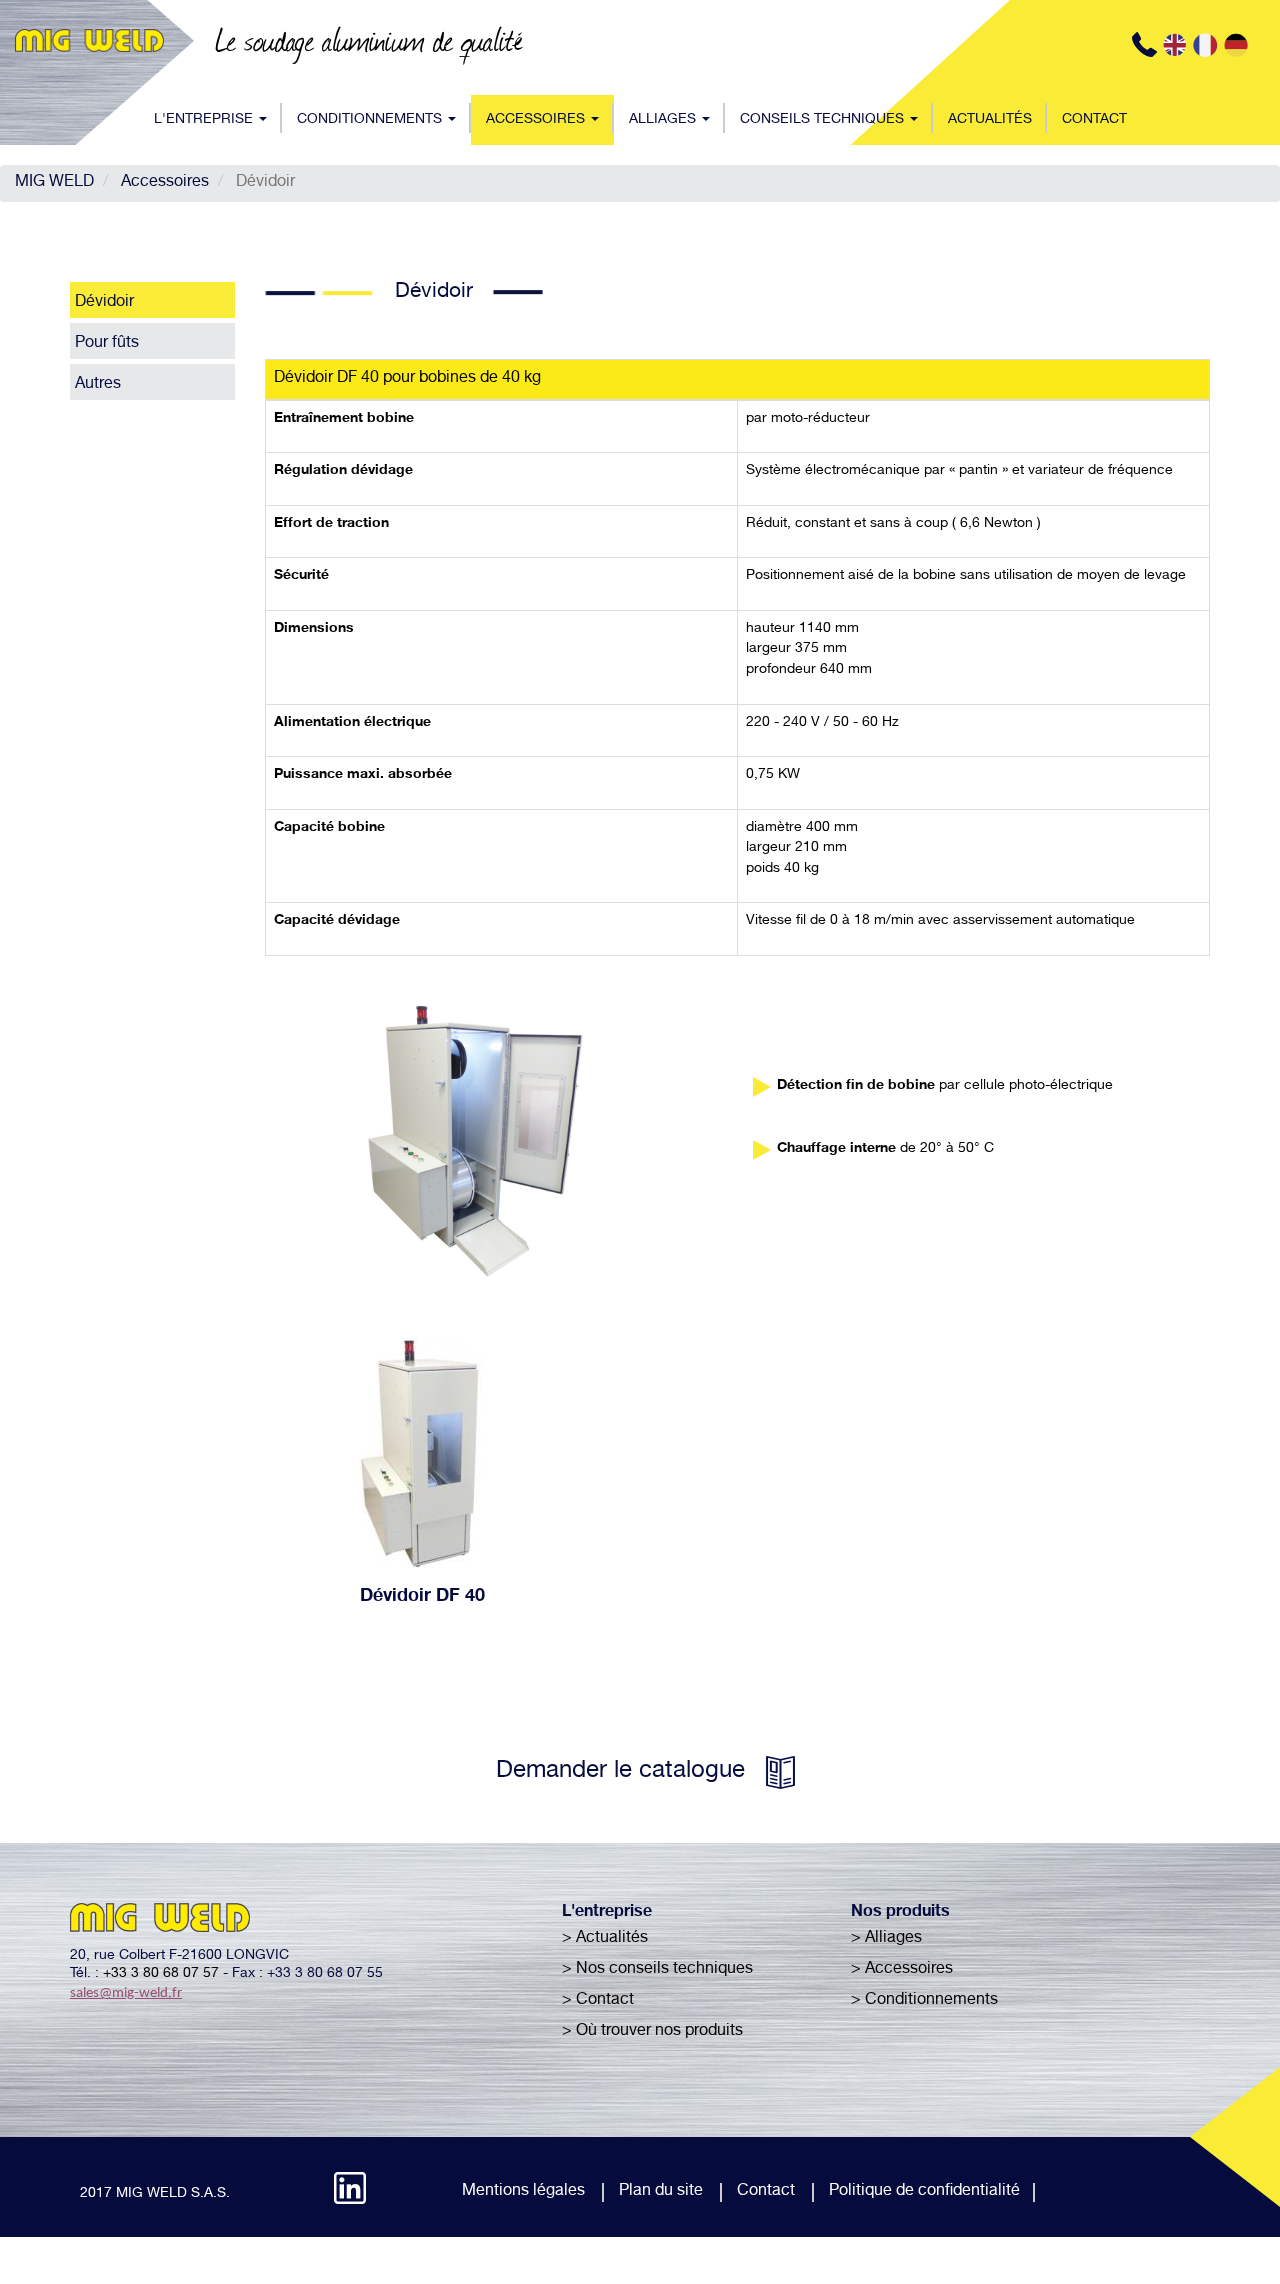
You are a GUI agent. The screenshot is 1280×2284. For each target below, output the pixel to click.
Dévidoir (104, 303)
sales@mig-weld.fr (126, 1993)
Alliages (664, 120)
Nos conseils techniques (664, 1970)
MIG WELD (54, 183)
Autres (98, 385)
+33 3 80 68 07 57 (161, 1974)
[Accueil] (97, 40)
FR (1207, 45)
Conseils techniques (824, 120)
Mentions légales (523, 2192)
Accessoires (537, 120)
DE (1238, 45)
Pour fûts (107, 344)
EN (1177, 45)
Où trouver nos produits (659, 2032)
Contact (1094, 120)
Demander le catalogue (620, 1772)
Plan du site (661, 2192)
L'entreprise (205, 120)
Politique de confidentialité (924, 2192)
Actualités (990, 120)
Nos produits (900, 1913)
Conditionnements (371, 120)
